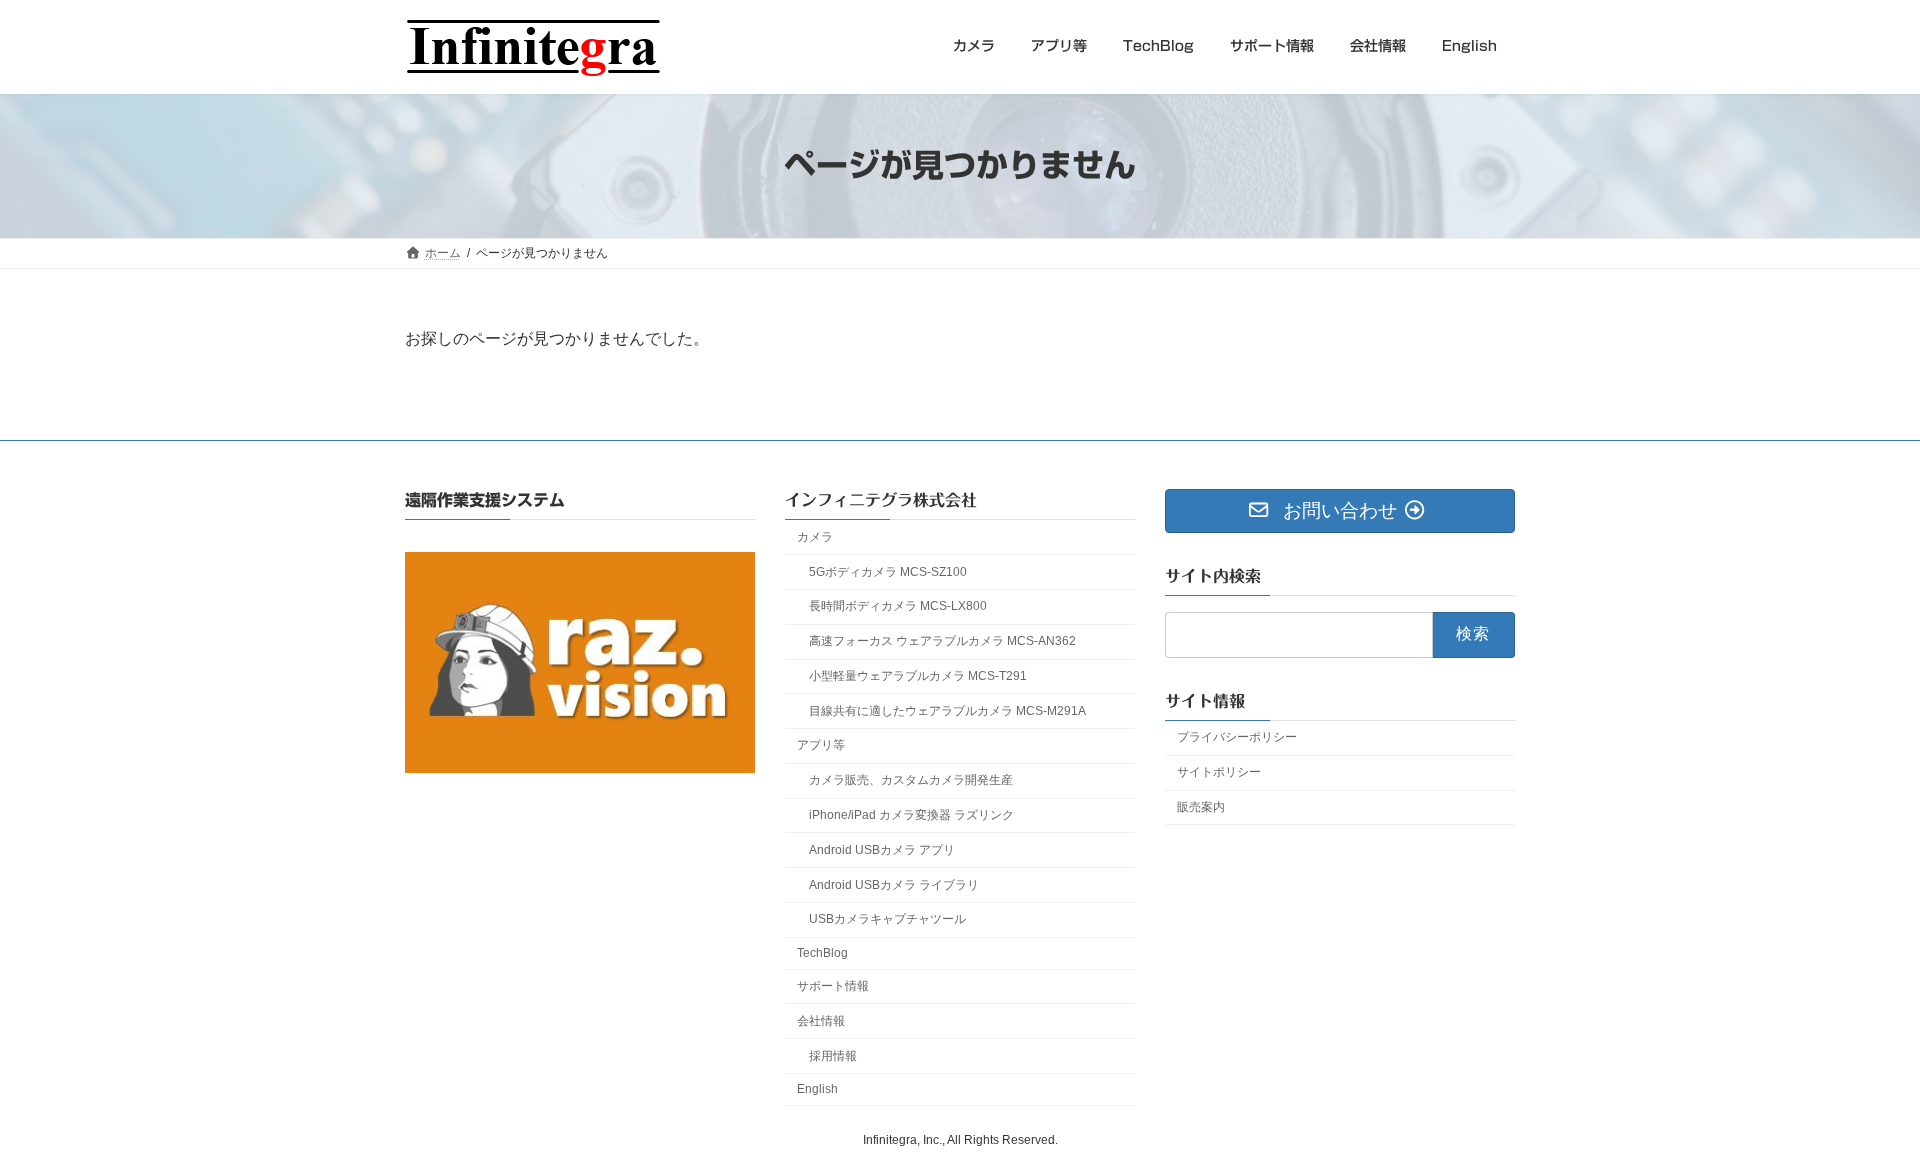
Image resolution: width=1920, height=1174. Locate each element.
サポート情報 (833, 986)
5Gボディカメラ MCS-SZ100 (888, 571)
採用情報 (833, 1055)
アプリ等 (821, 745)
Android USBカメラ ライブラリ (894, 884)
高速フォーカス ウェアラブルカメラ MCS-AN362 (942, 641)
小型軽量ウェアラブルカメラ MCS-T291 (918, 676)
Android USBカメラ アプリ (882, 850)
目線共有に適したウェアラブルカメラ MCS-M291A (947, 711)
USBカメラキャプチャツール (887, 919)
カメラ (815, 537)
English (817, 1089)
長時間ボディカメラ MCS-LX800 (898, 606)
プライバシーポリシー (1237, 737)
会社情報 (821, 1021)
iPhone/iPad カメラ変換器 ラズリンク (911, 815)
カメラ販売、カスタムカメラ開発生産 (911, 780)
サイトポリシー (1219, 772)
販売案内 (1201, 807)
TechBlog (822, 953)
